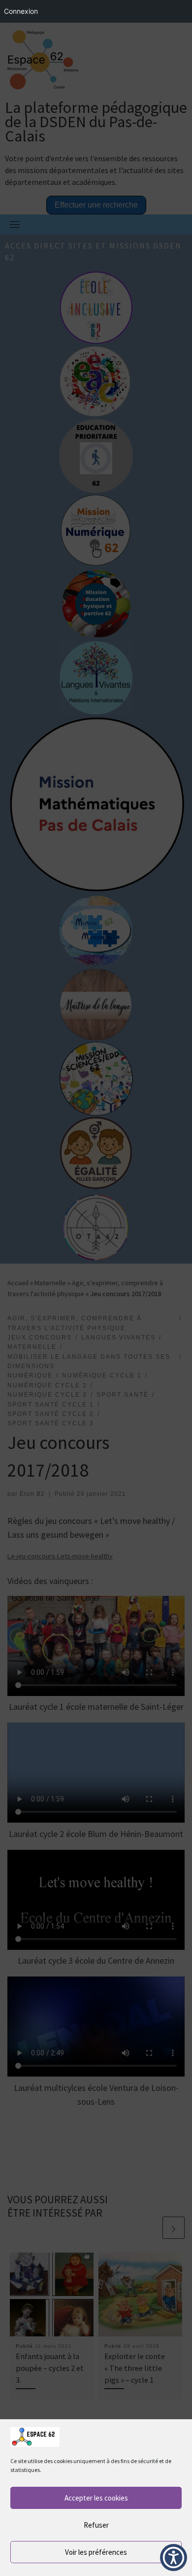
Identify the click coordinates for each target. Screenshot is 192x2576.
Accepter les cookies (96, 2498)
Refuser (96, 2525)
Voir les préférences (96, 2552)
